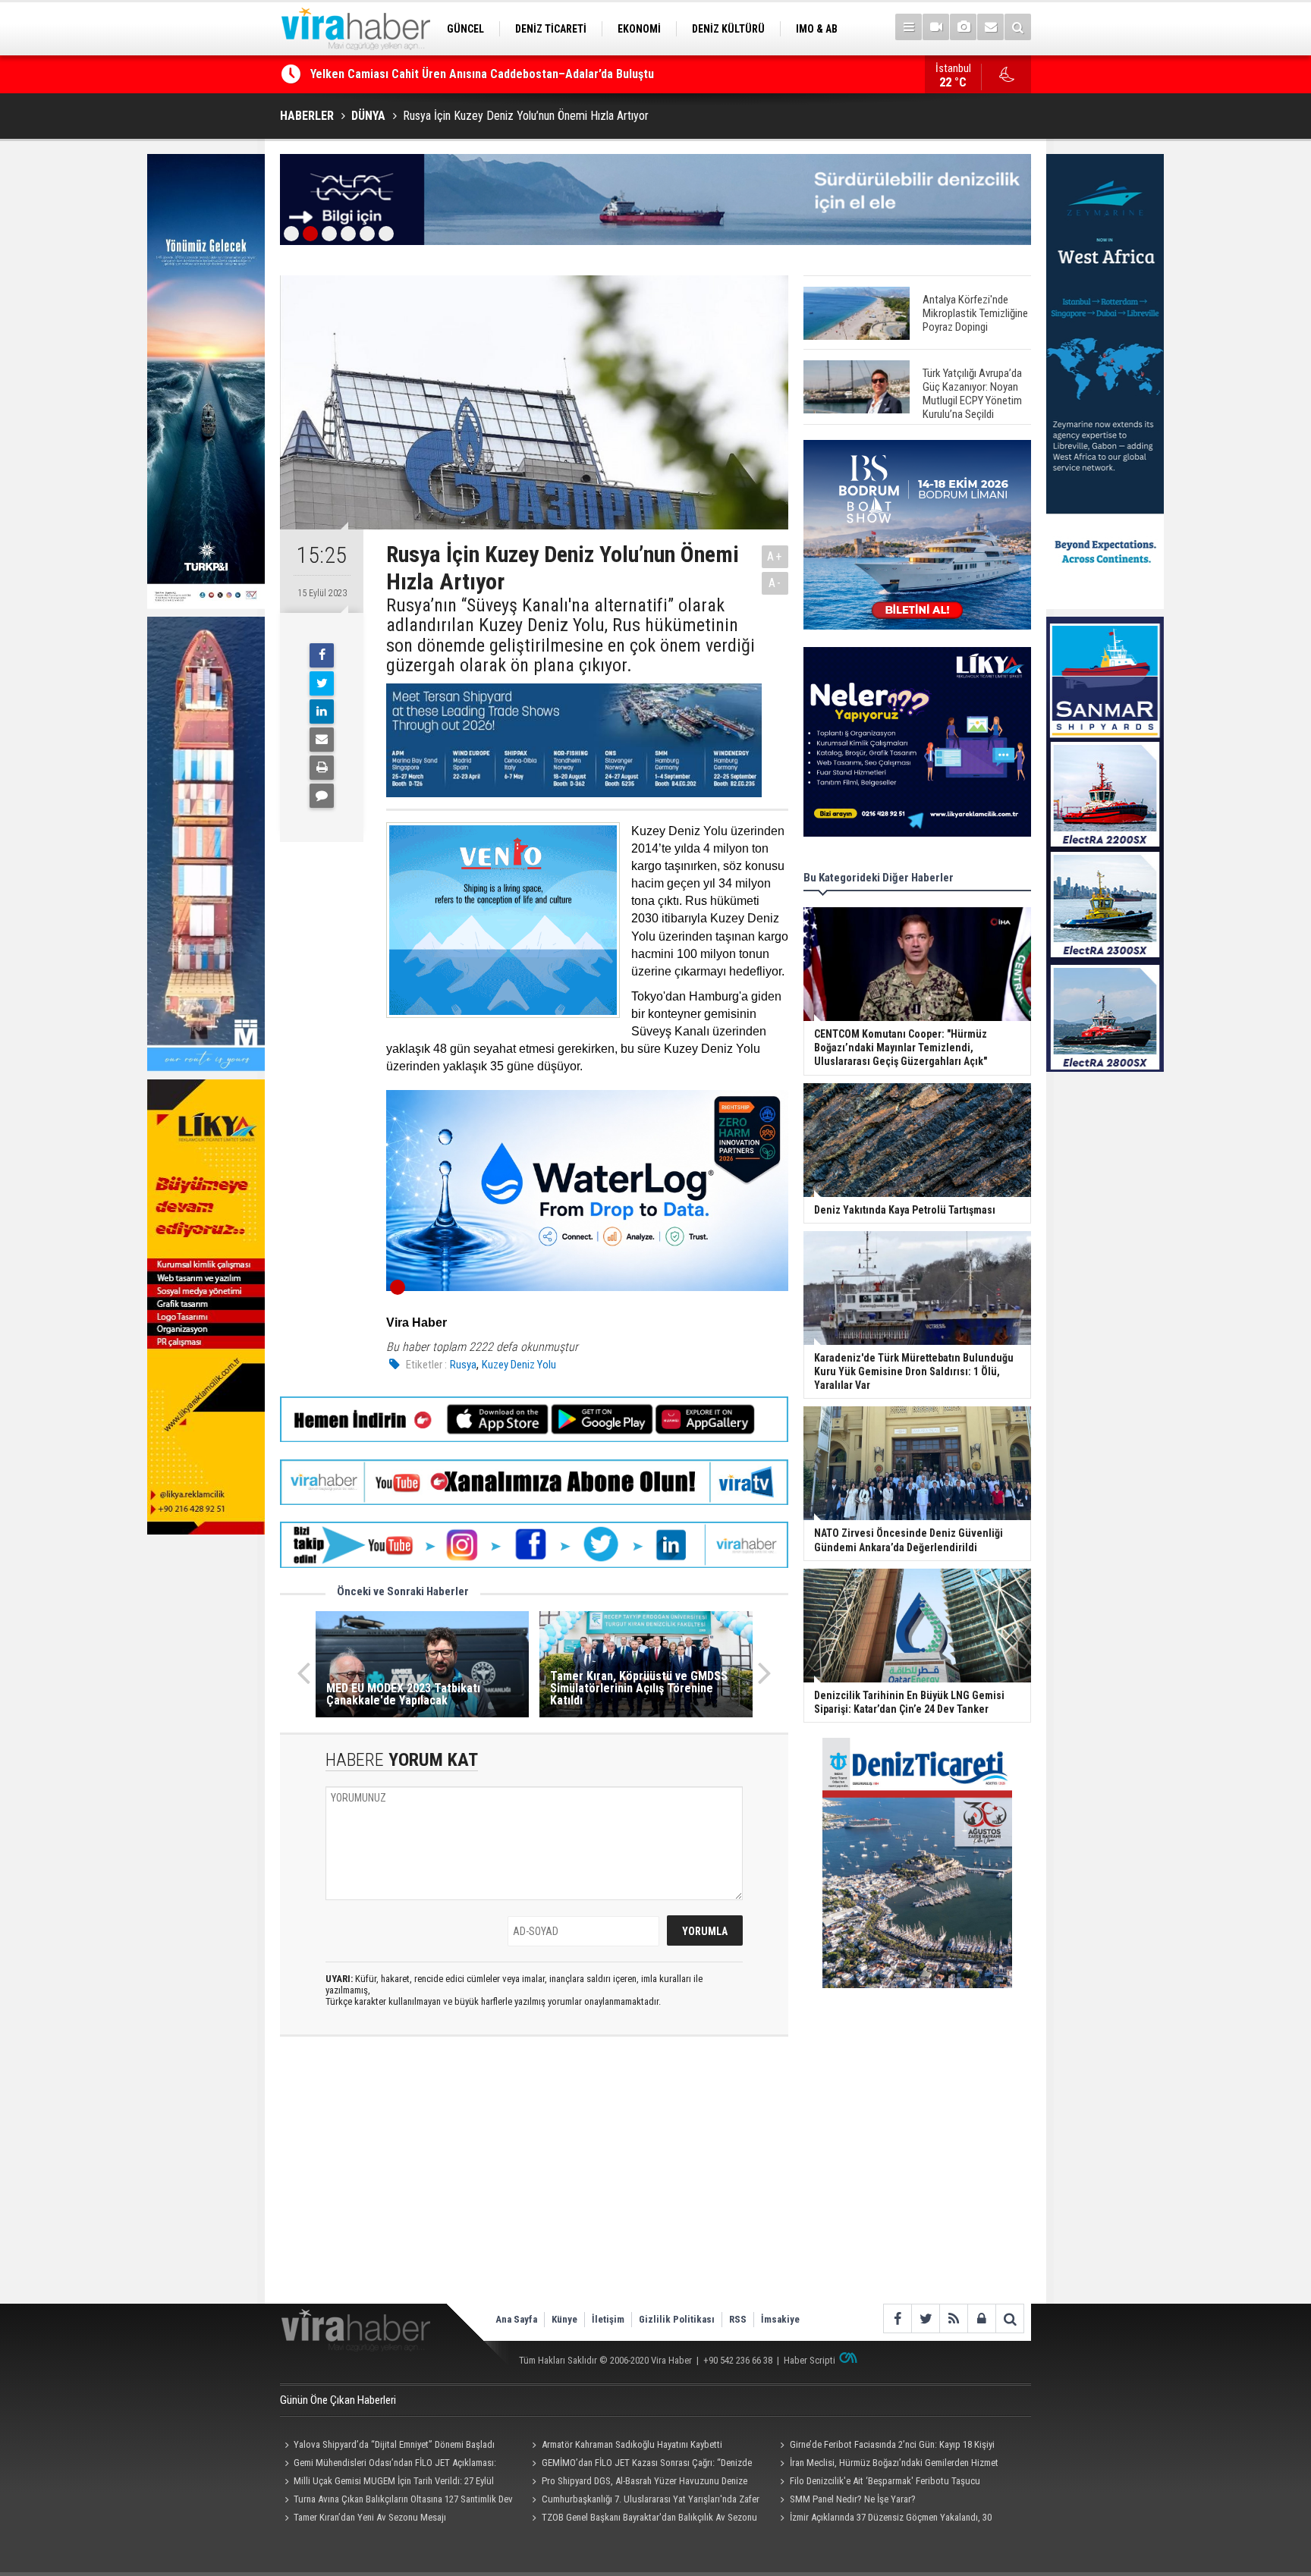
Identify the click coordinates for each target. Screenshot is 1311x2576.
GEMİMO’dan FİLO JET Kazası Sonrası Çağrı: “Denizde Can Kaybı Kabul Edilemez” (516, 74)
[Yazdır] (322, 768)
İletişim (608, 2319)
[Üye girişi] (981, 2318)
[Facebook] (322, 655)
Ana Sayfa (516, 2319)
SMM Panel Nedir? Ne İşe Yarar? (853, 2499)
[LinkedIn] (322, 712)
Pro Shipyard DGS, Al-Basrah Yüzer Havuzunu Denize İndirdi (638, 2483)
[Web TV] (936, 27)
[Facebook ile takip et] (897, 2318)
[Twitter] (322, 683)
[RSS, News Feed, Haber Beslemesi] (953, 2318)
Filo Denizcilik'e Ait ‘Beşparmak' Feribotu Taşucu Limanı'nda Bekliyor (877, 2483)
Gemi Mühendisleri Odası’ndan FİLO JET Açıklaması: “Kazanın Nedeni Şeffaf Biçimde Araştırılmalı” (388, 2464)
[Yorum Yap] (322, 796)
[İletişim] (990, 27)
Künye (564, 2319)
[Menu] (909, 27)
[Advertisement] (534, 2182)
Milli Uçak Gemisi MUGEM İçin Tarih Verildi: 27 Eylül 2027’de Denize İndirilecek (387, 2483)
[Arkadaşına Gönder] (322, 740)
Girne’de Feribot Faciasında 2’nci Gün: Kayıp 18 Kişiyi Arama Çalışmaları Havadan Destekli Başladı (885, 2446)
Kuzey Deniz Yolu (519, 1365)
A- (775, 583)
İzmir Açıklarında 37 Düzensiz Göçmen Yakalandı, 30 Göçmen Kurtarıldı (883, 2519)
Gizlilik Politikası (677, 2319)
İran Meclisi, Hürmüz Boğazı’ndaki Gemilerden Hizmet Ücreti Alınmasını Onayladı (887, 2464)
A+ (775, 556)
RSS (738, 2319)
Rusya (463, 1365)
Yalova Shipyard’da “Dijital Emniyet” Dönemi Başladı (394, 2444)
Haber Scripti (810, 2360)
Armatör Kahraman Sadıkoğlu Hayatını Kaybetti (632, 2444)
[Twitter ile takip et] (925, 2318)
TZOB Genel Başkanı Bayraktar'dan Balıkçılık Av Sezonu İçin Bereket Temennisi (643, 2519)
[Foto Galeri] (963, 27)
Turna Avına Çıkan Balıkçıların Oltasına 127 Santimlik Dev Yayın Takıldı (396, 2501)
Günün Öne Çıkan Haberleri (338, 2400)
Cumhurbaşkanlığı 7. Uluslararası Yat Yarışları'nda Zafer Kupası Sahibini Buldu (644, 2501)
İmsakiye (780, 2319)
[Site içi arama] (1018, 27)
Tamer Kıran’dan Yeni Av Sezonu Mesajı (370, 2517)
